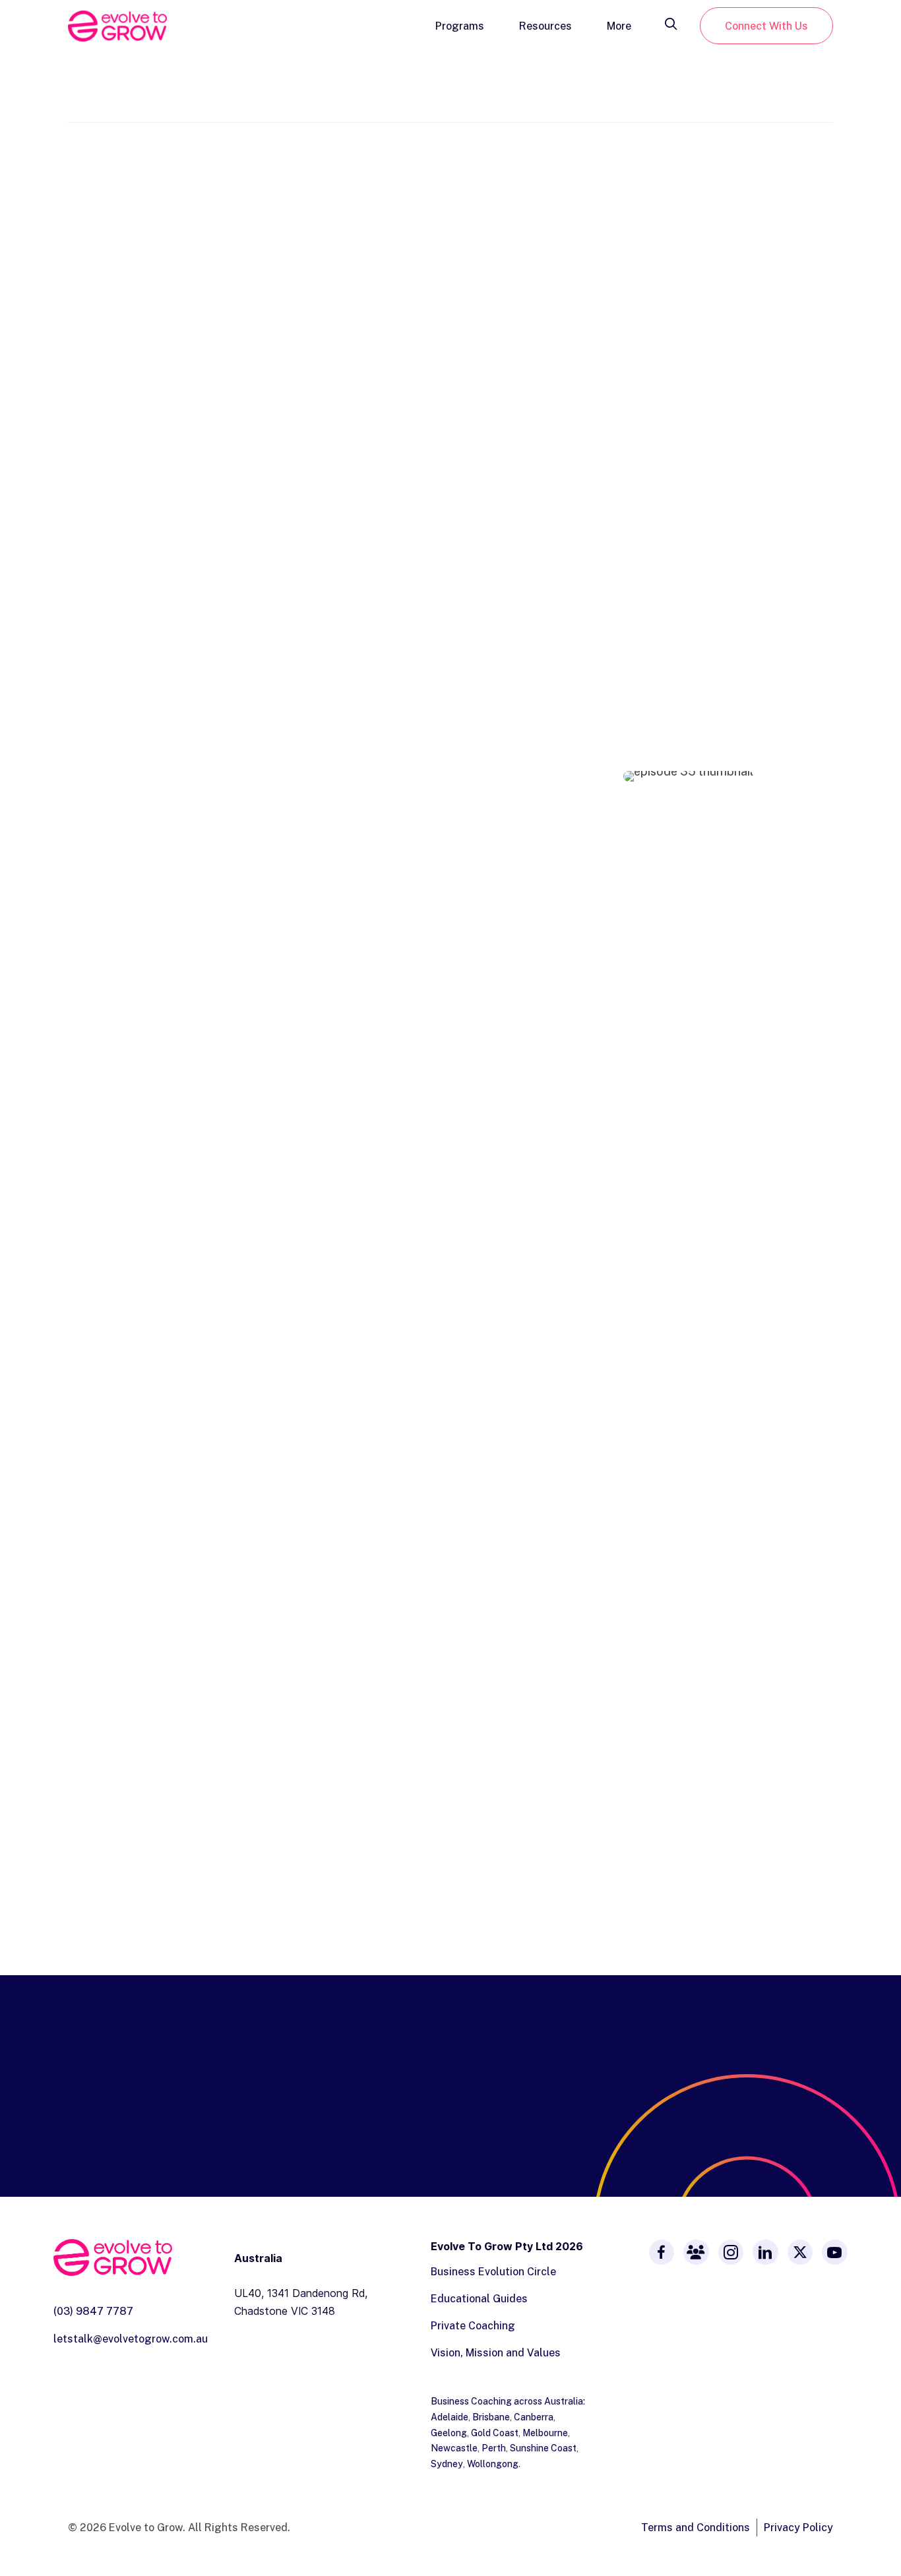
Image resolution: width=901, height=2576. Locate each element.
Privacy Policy (798, 2527)
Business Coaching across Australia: (508, 2401)
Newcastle (454, 2448)
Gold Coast (495, 2433)
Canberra (534, 2417)
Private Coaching (473, 2325)
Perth (494, 2448)
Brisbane (491, 2417)
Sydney (447, 2464)
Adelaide (450, 2417)
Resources (545, 26)
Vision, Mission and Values (496, 2352)
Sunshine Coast (543, 2448)
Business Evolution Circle (493, 2271)
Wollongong (493, 2464)
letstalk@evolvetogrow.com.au (131, 2339)
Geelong (449, 2433)
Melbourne (545, 2433)
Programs (460, 26)
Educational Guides (479, 2298)
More (619, 26)
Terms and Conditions (696, 2527)
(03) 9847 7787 (93, 2311)
